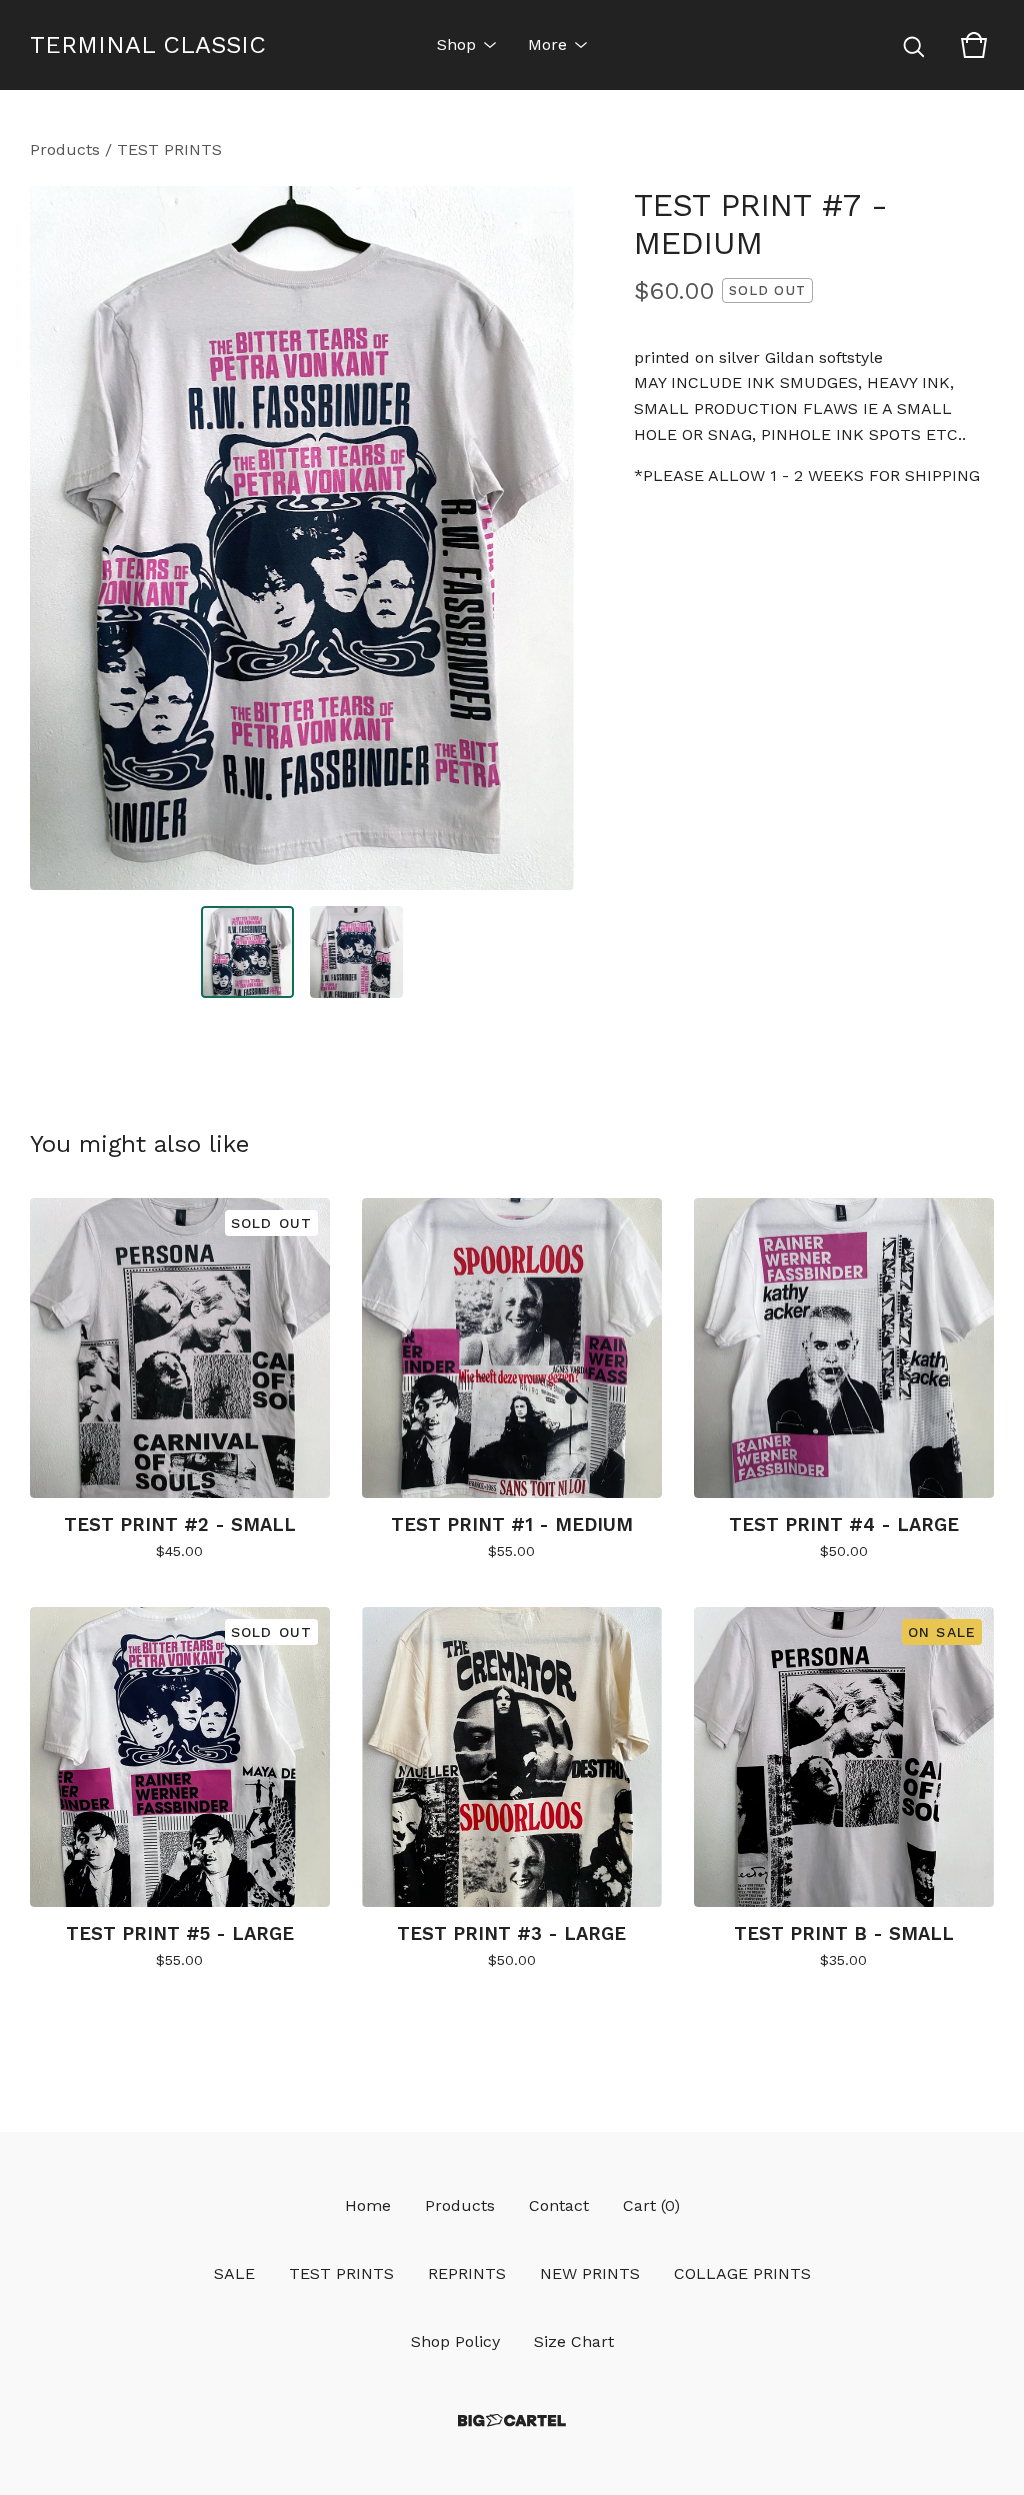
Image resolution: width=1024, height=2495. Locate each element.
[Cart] (974, 45)
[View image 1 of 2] (247, 952)
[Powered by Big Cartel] (512, 2420)
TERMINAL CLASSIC (148, 45)
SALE (234, 2273)
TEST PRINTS (169, 149)
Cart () (651, 2205)
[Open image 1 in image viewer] (302, 538)
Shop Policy (455, 2341)
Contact (559, 2205)
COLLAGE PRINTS (742, 2273)
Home (368, 2205)
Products (65, 149)
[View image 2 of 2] (356, 952)
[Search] (914, 45)
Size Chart (574, 2341)
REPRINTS (467, 2273)
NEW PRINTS (590, 2273)
